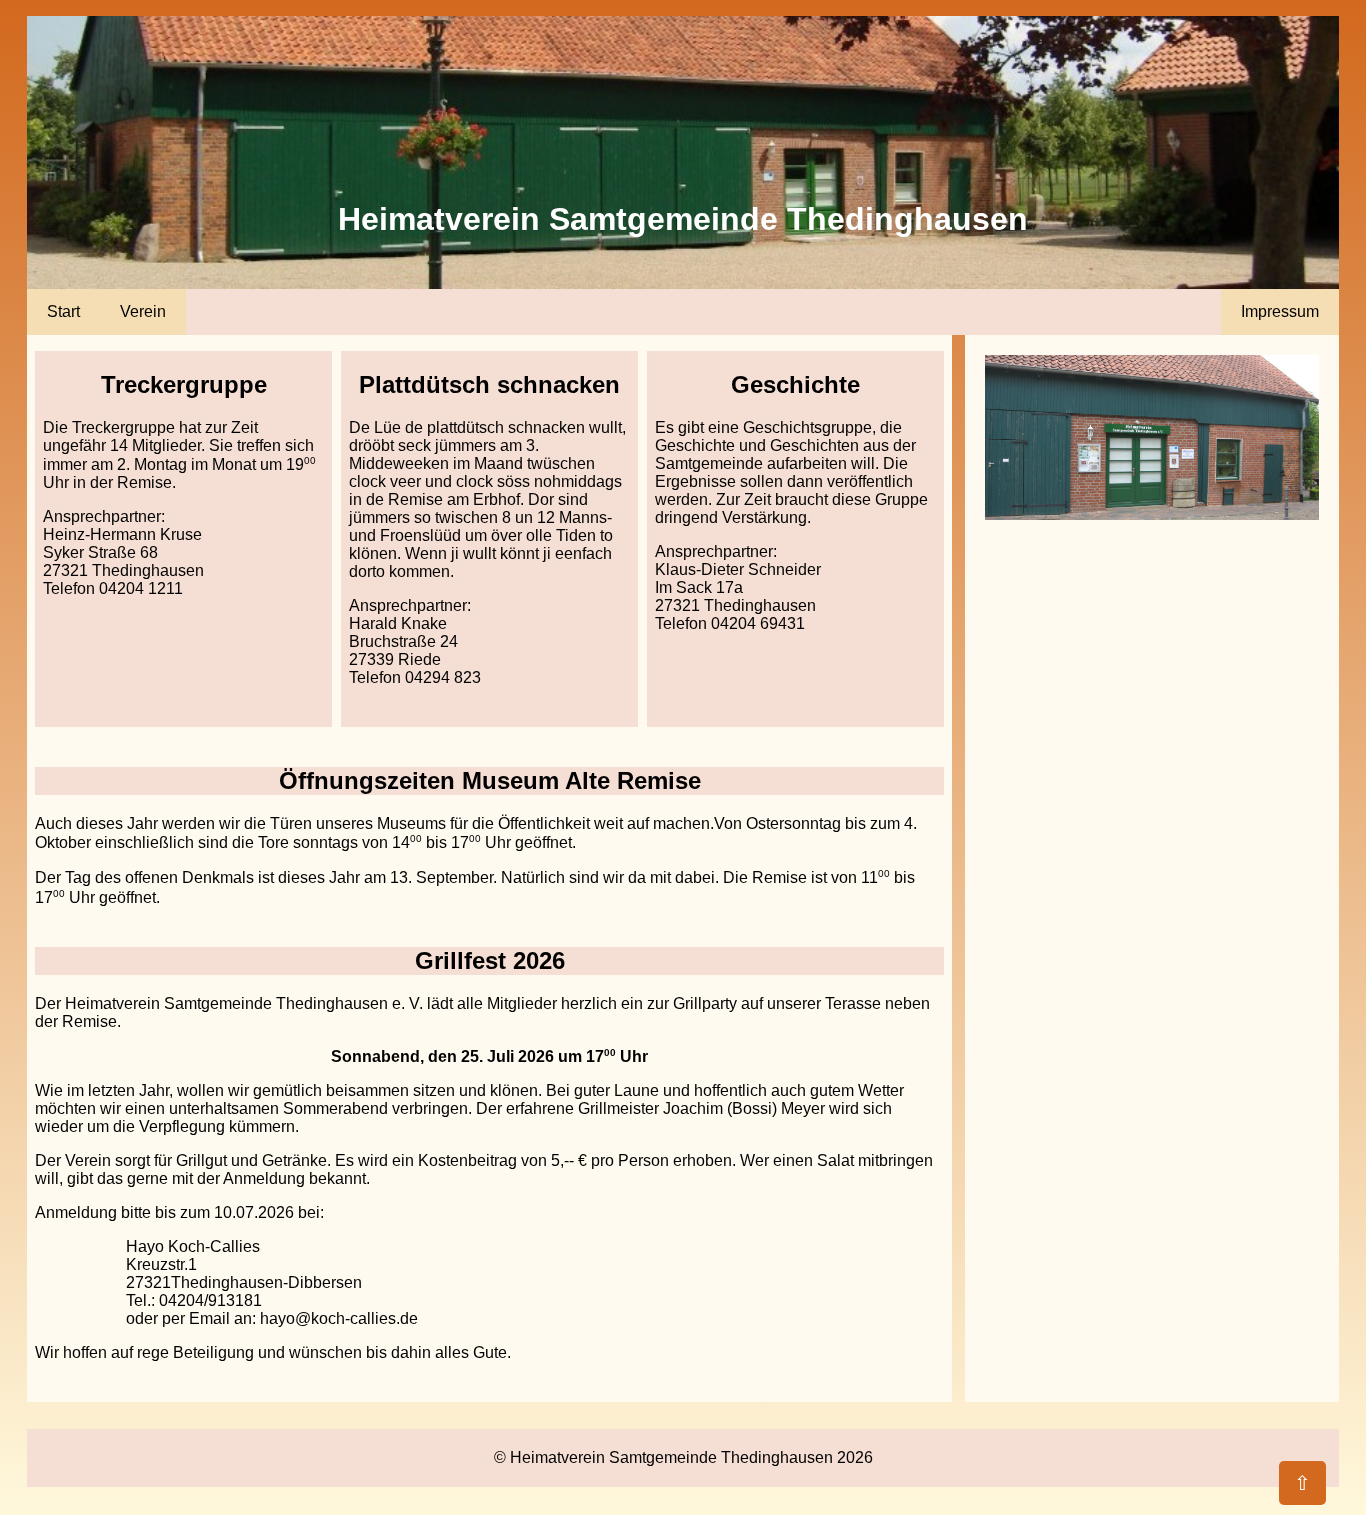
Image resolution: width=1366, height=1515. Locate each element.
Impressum (1280, 311)
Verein (143, 311)
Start (63, 311)
